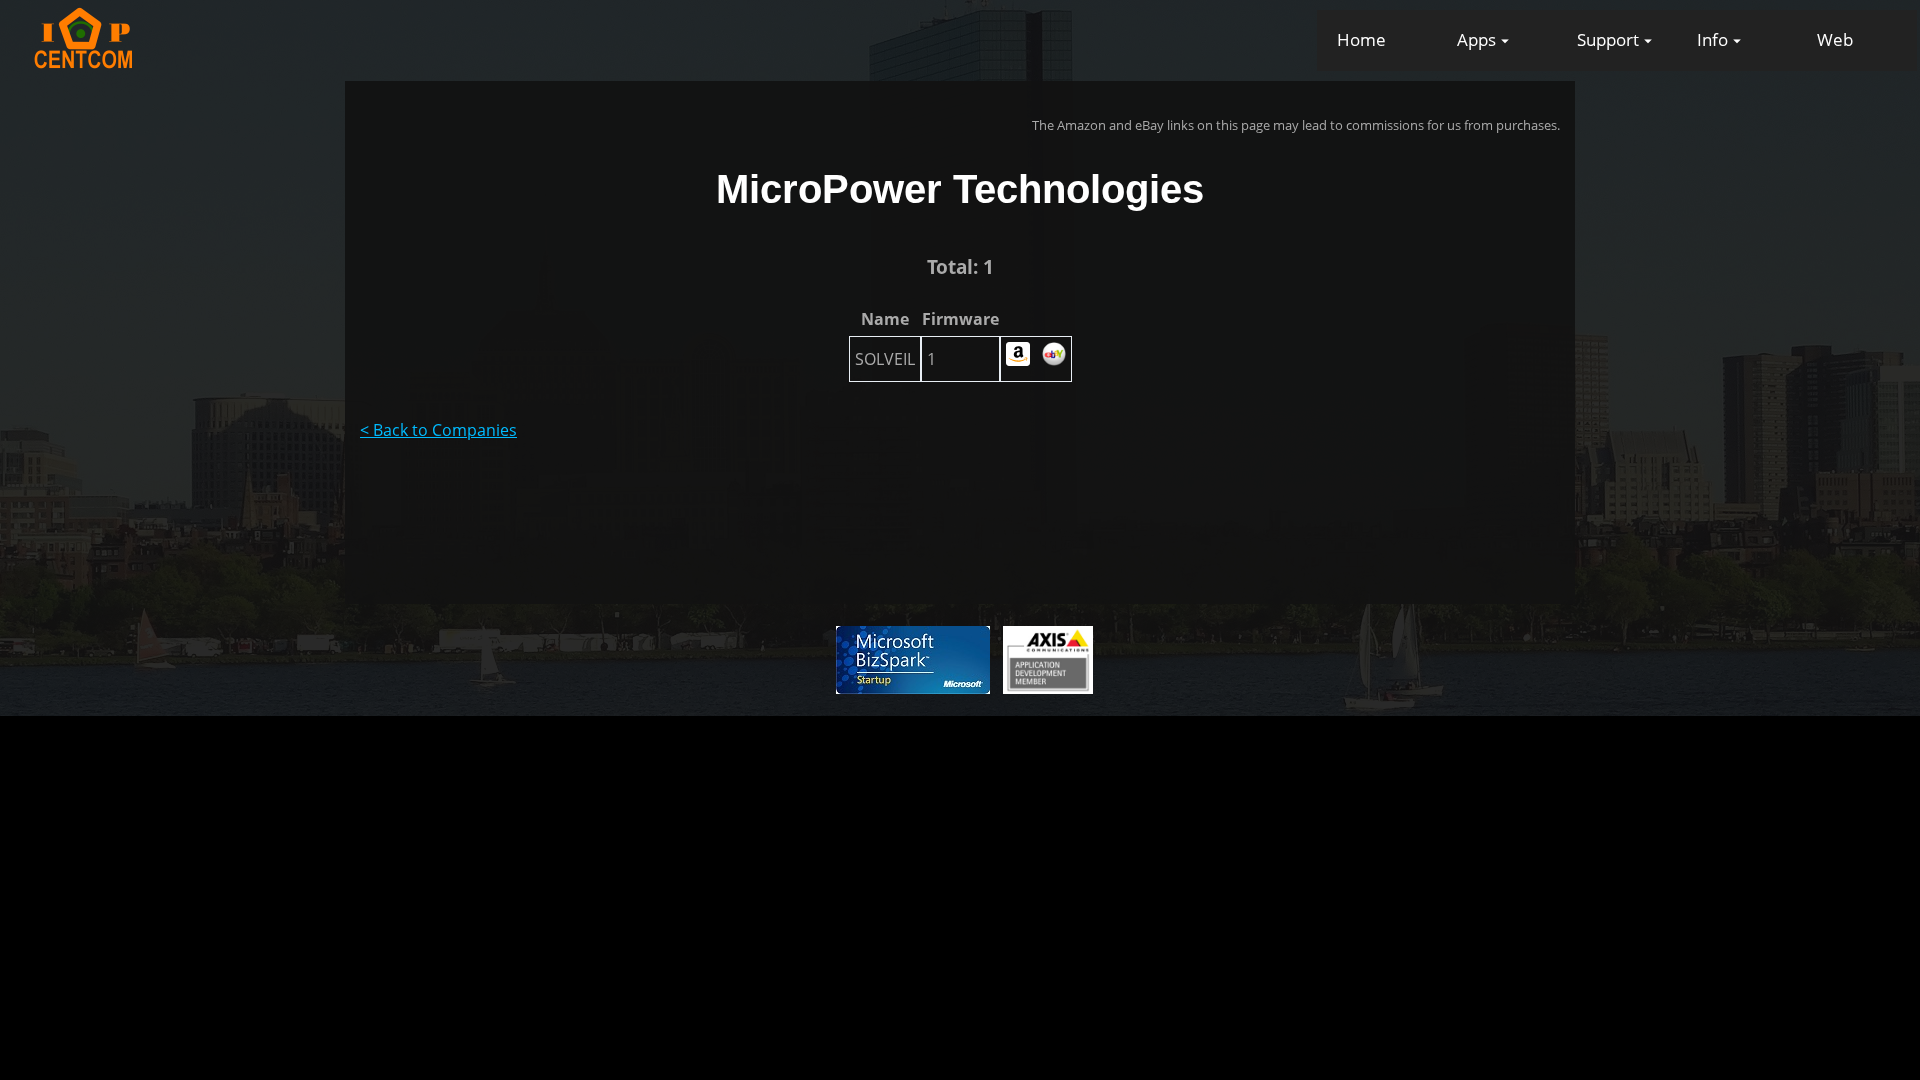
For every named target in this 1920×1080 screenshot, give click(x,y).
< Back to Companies (438, 430)
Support (1608, 39)
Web (1835, 39)
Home (1361, 39)
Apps (1476, 39)
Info (1712, 39)
